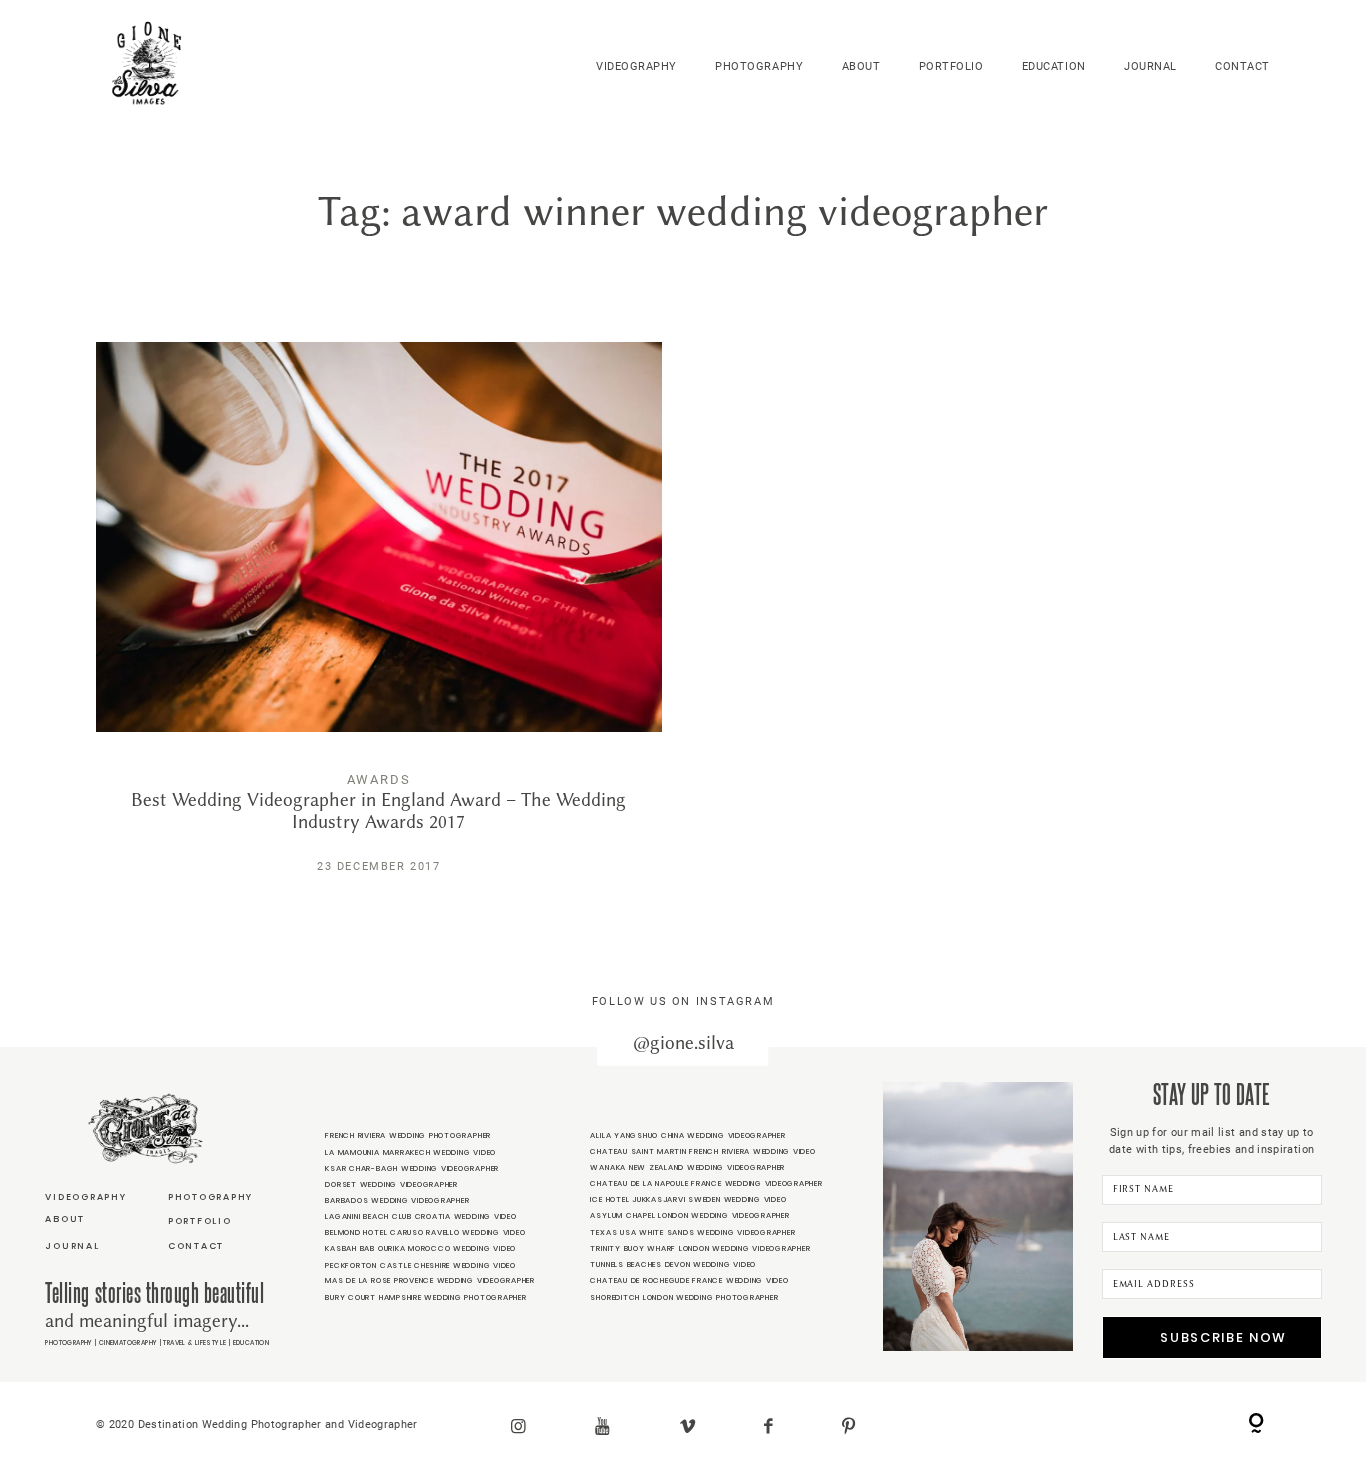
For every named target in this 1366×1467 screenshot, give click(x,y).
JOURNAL (1150, 66)
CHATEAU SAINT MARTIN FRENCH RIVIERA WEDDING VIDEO (702, 1151)
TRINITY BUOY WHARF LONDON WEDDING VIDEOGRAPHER (700, 1248)
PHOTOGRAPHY (759, 66)
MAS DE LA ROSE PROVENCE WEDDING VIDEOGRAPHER (429, 1280)
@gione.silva (683, 1043)
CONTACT (1242, 66)
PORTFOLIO (951, 66)
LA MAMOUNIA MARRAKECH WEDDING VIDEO (410, 1152)
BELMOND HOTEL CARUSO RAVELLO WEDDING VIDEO (425, 1232)
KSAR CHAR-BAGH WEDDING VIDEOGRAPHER (412, 1168)
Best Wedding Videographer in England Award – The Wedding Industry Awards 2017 (379, 622)
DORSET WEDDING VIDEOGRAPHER (391, 1184)
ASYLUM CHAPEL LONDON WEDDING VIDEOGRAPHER (689, 1215)
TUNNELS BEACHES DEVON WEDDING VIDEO (673, 1264)
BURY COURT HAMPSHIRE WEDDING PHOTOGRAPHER (425, 1297)
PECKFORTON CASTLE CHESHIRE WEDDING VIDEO (420, 1265)
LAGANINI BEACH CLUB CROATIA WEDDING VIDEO (420, 1216)
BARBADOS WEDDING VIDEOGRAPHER (397, 1200)
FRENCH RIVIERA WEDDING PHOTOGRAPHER (408, 1135)
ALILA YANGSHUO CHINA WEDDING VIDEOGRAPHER (687, 1135)
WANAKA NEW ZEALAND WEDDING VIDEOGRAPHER (687, 1167)
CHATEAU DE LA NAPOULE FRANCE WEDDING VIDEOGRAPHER (706, 1183)
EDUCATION (1054, 66)
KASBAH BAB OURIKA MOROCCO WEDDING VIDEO (420, 1248)
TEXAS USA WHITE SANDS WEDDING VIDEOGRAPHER (692, 1232)
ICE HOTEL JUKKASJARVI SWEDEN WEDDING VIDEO (688, 1199)
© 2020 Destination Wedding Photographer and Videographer (257, 1424)
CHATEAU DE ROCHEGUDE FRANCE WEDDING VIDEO (689, 1280)
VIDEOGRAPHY (636, 66)
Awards (379, 779)
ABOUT (861, 66)
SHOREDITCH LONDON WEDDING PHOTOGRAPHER (684, 1297)
